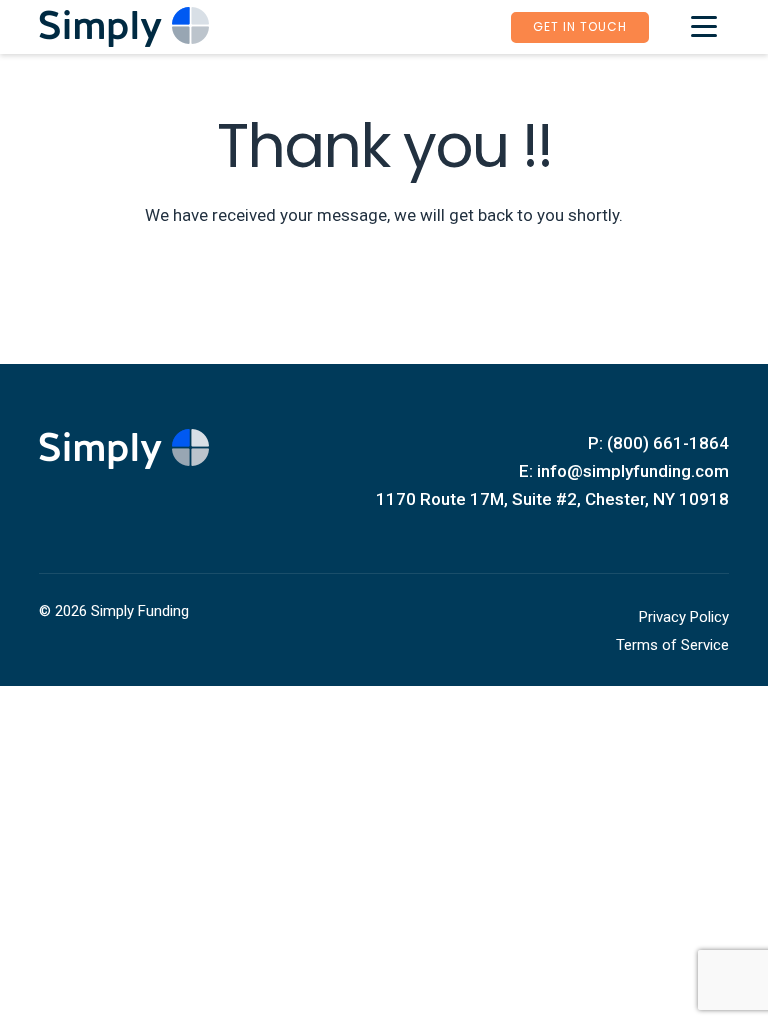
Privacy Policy (684, 617)
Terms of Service (672, 645)
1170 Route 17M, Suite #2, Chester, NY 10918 (552, 499)
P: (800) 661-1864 (658, 443)
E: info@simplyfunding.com (624, 471)
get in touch (580, 26)
